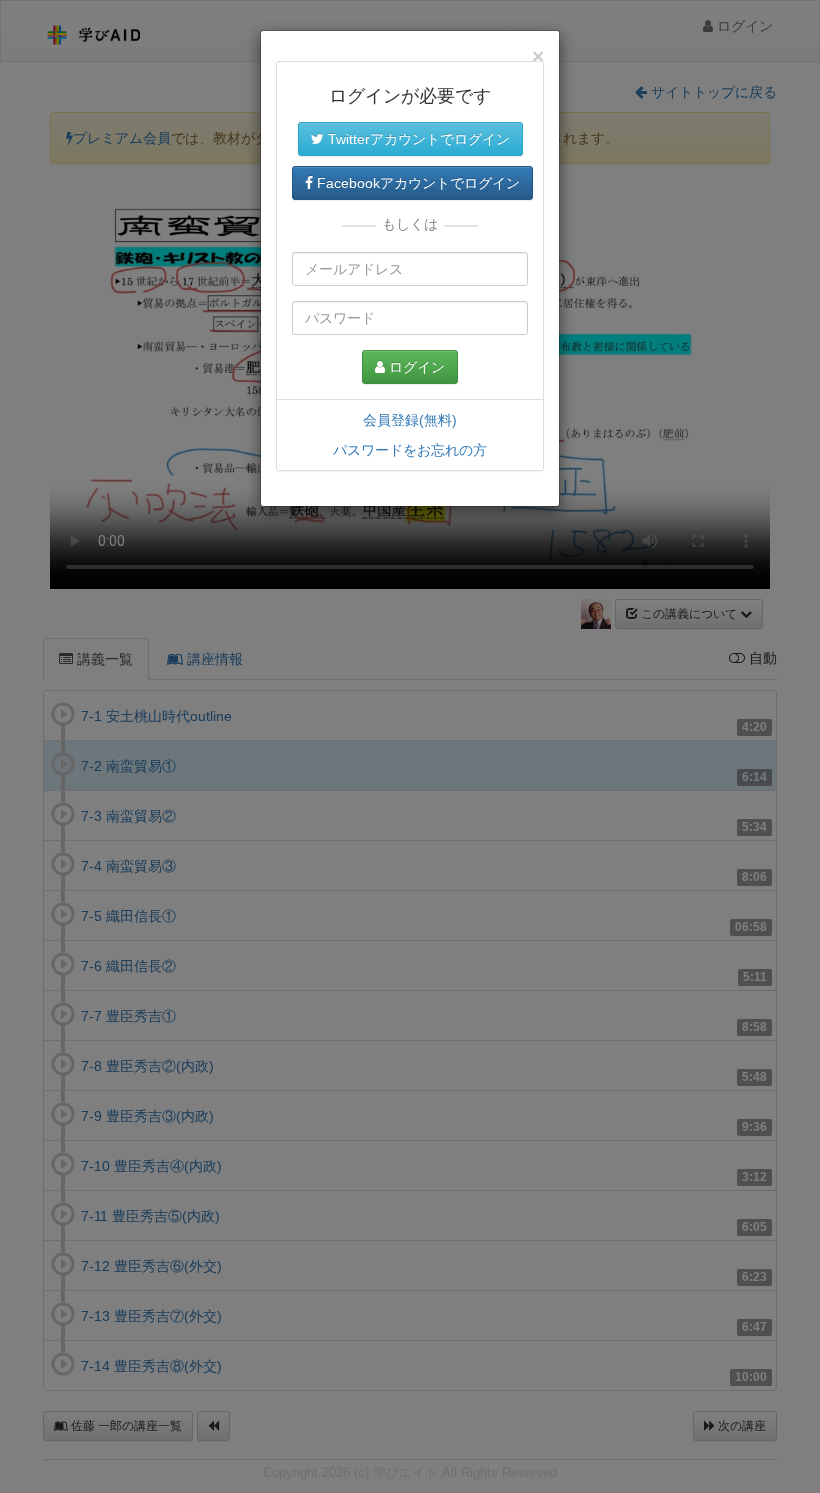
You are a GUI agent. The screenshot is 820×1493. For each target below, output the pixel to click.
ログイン (415, 367)
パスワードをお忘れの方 (410, 450)
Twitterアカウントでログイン (417, 139)
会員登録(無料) (410, 420)
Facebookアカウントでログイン (416, 183)
